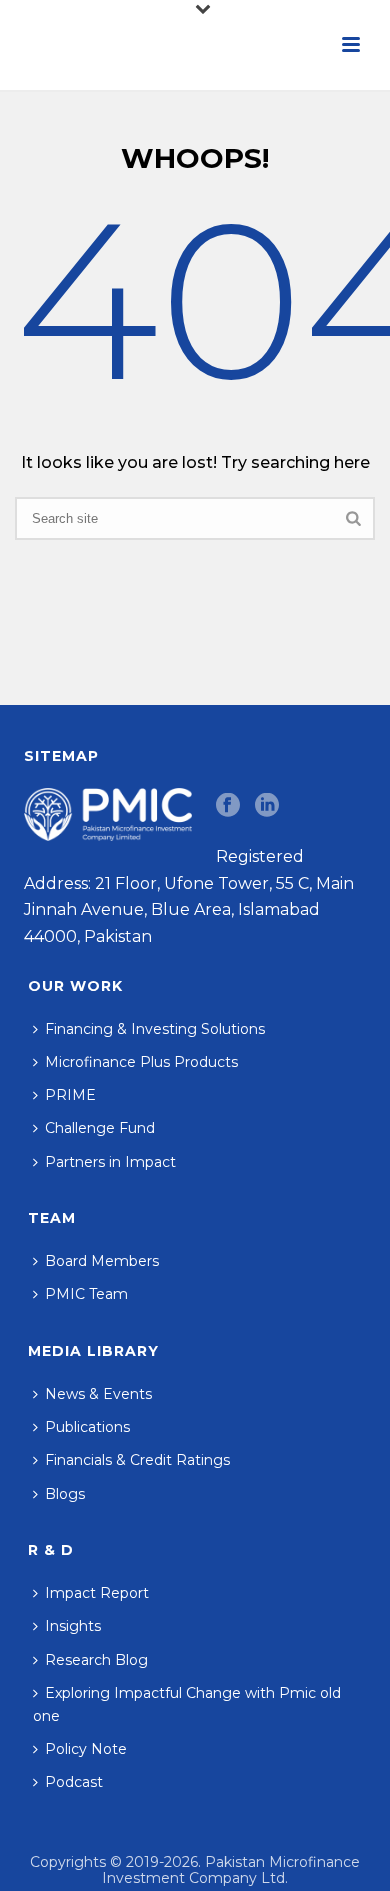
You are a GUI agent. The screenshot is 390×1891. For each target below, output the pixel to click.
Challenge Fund (100, 1128)
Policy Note (86, 1749)
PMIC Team (86, 1294)
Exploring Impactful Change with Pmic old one (187, 1704)
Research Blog (96, 1660)
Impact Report (97, 1593)
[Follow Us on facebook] (228, 806)
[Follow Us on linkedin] (267, 806)
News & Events (98, 1394)
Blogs (65, 1494)
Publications (87, 1427)
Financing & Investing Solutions (155, 1029)
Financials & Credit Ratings (137, 1460)
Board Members (102, 1261)
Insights (73, 1626)
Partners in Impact (110, 1162)
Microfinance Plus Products (141, 1062)
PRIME (70, 1095)
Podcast (74, 1782)
